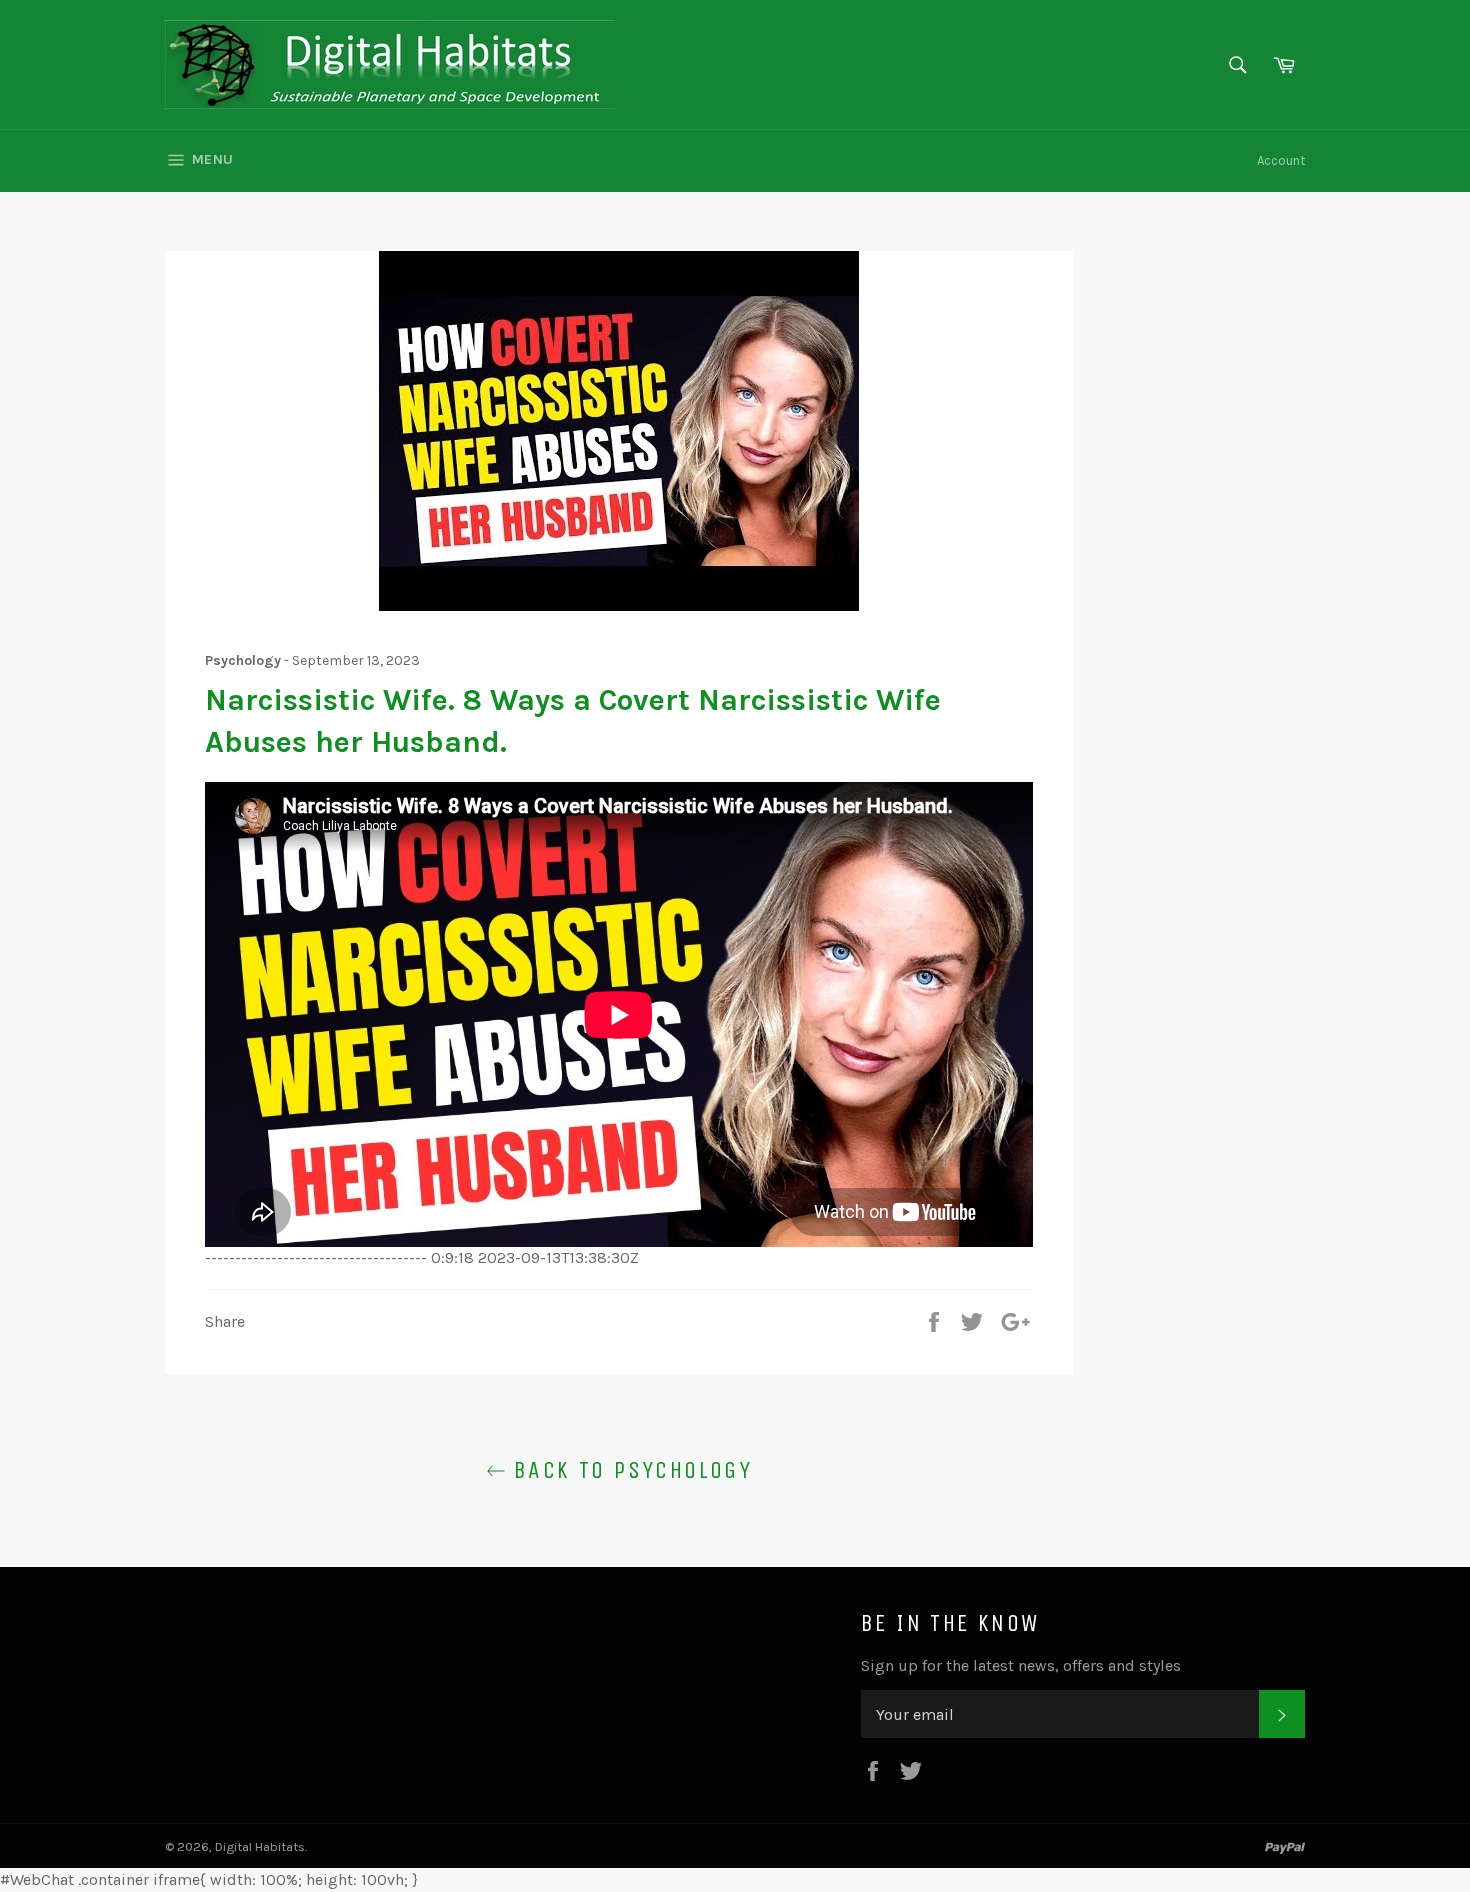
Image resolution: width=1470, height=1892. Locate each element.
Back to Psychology (629, 1470)
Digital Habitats (260, 1846)
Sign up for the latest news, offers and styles (1021, 1665)
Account (1281, 160)
